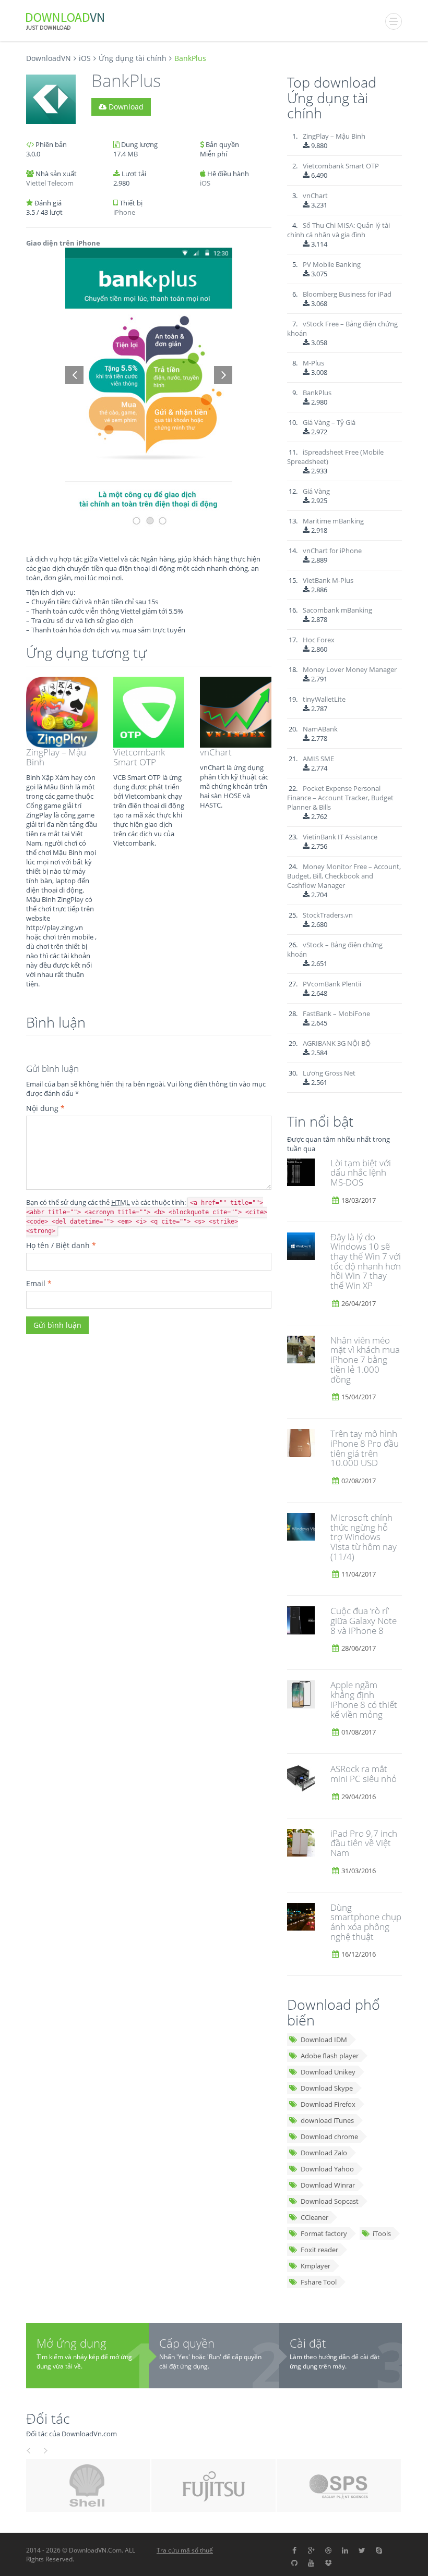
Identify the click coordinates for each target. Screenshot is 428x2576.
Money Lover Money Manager (350, 669)
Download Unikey (328, 2072)
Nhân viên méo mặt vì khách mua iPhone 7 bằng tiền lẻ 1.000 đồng (365, 1360)
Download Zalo (324, 2153)
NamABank (320, 729)
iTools (382, 2233)
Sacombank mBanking (337, 610)
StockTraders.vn (328, 915)
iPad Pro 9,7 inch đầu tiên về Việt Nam (364, 1843)
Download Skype (327, 2088)
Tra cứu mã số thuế (185, 2550)
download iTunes (327, 2120)
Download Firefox (328, 2104)
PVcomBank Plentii (332, 984)
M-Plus (313, 363)
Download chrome (329, 2137)
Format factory (324, 2233)
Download (125, 107)
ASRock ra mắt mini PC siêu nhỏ (364, 1774)
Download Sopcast (330, 2201)
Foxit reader (319, 2250)
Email (39, 1283)
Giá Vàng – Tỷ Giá (329, 422)
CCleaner (314, 2217)
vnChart (216, 752)
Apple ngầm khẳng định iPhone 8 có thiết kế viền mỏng (364, 1699)
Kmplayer (316, 2266)
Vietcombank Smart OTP (139, 757)
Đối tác (48, 2418)
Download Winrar (328, 2185)
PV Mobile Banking (332, 264)
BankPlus (317, 393)
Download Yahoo (327, 2169)
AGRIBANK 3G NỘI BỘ (337, 1043)
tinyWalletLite (324, 699)
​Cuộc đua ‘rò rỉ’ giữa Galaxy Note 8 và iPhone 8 (364, 1620)
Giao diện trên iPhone (63, 243)
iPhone (124, 212)
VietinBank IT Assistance (340, 837)
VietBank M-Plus (328, 580)
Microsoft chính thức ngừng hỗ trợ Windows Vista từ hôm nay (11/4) (364, 1537)
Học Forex (319, 640)
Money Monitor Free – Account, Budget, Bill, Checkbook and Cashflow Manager (344, 876)
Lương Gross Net (329, 1073)
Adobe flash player (330, 2056)
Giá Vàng (316, 491)
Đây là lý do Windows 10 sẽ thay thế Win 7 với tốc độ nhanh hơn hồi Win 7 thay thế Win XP (366, 1261)
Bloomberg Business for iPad (347, 294)
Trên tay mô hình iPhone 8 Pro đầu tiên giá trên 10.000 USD (365, 1448)
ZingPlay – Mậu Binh (56, 757)
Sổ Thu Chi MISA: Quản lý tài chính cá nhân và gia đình (338, 230)
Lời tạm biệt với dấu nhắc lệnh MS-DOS (361, 1173)
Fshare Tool (319, 2282)
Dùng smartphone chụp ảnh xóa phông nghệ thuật (366, 1922)
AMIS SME (318, 759)
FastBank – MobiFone (336, 1014)
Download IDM (324, 2040)
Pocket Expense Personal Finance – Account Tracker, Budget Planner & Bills (340, 798)
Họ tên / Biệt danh (61, 1245)
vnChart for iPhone (332, 551)
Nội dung (45, 1108)
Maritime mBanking (333, 521)
